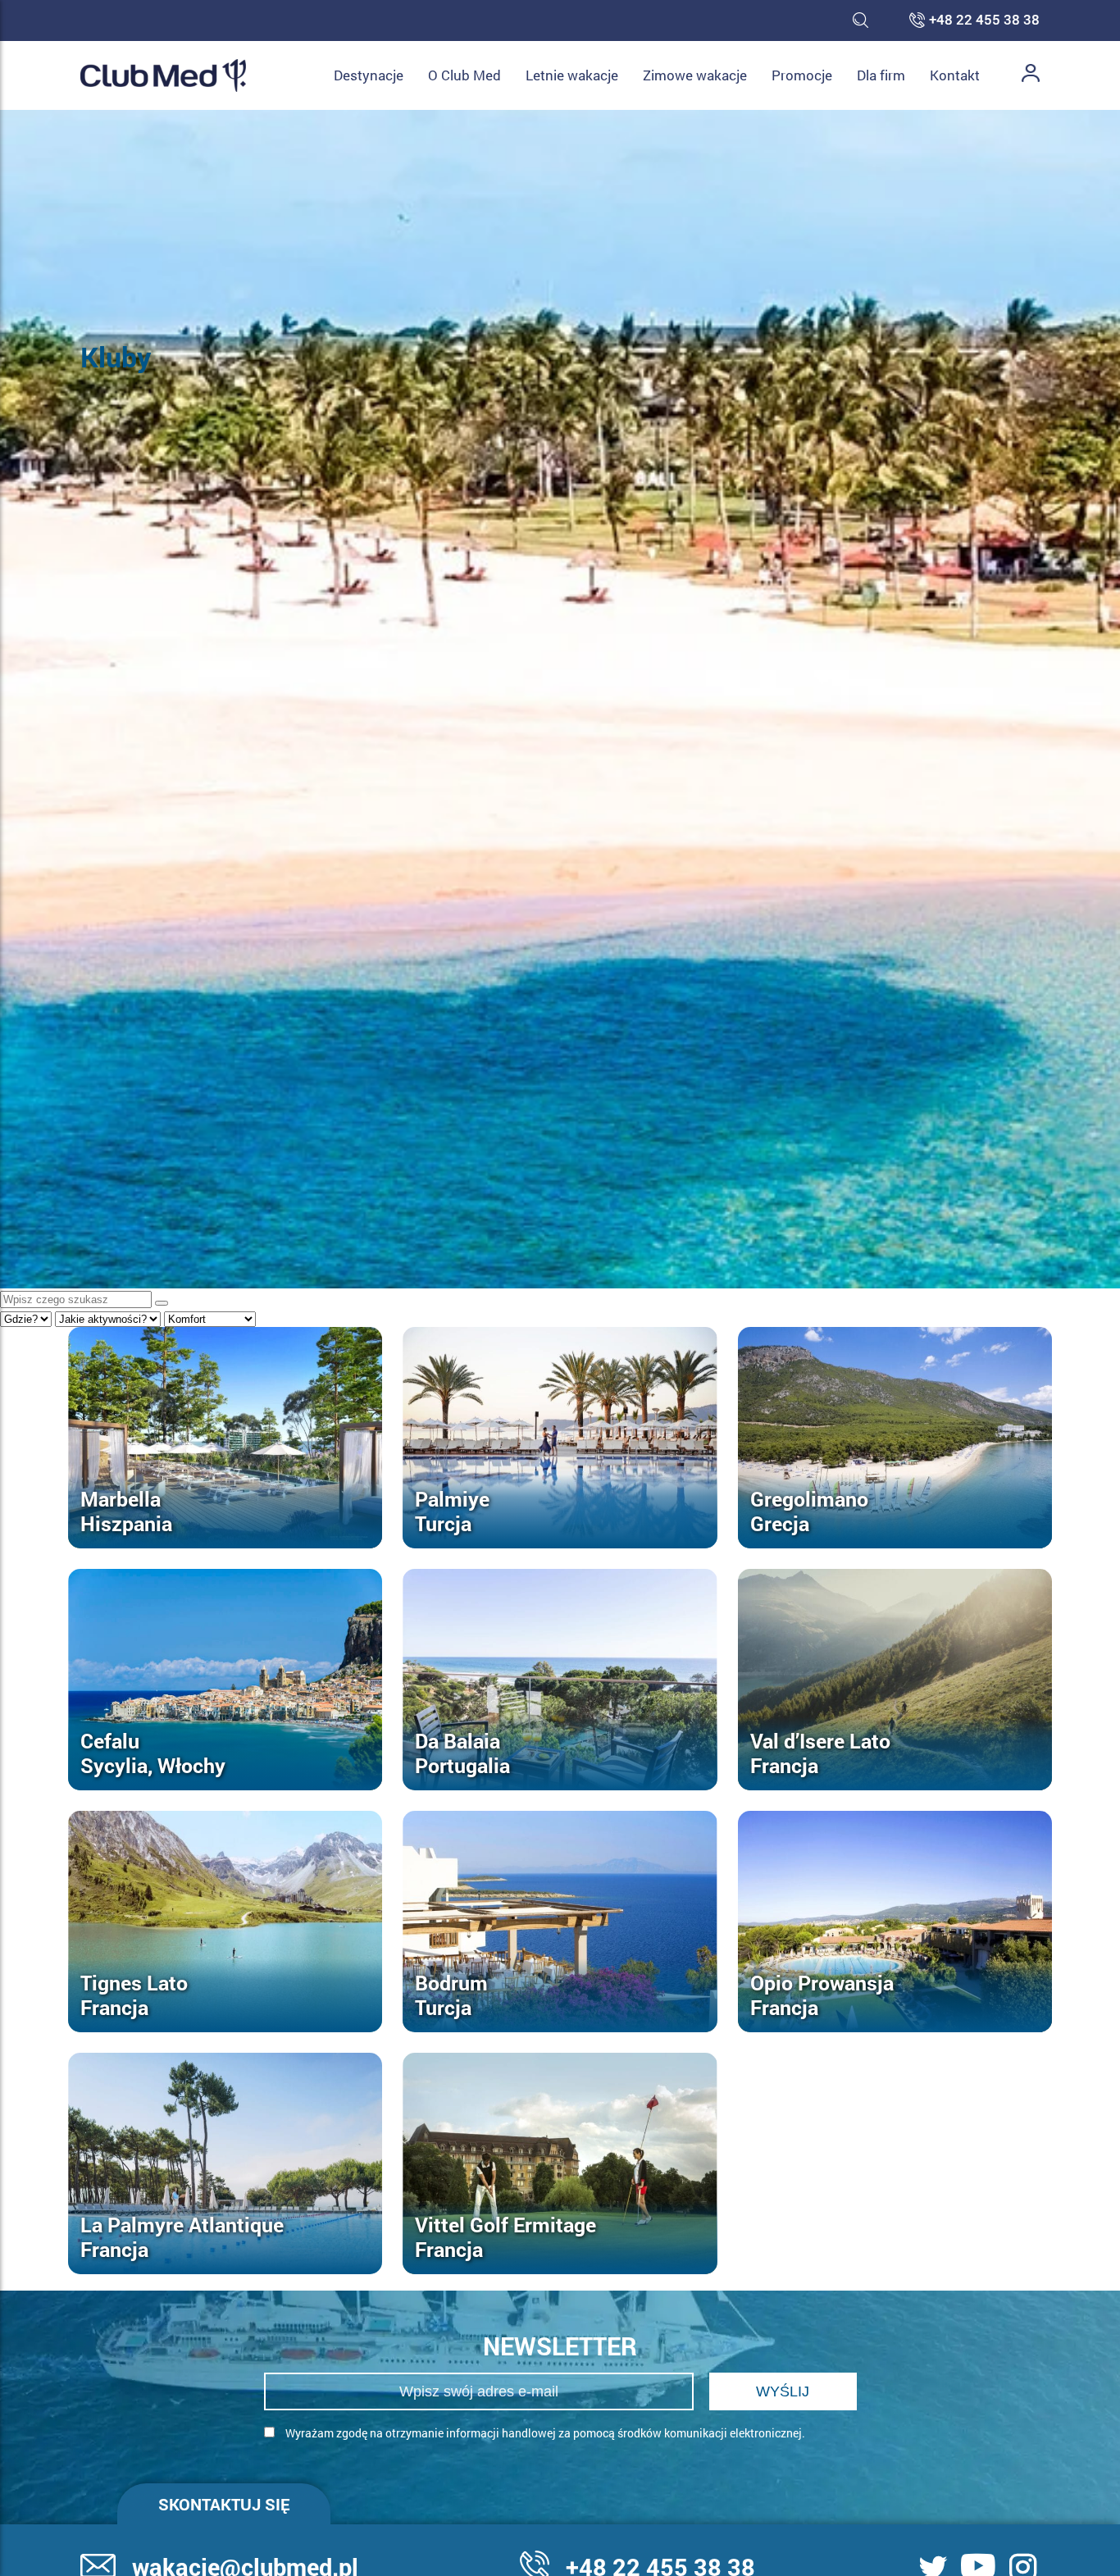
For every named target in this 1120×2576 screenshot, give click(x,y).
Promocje (802, 75)
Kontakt (955, 75)
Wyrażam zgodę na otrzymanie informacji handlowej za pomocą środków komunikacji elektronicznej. (544, 2433)
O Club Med (464, 75)
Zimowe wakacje (695, 75)
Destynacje (369, 75)
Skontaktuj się (224, 2504)
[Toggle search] (860, 21)
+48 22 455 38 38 (984, 21)
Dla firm (881, 75)
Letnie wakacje (572, 75)
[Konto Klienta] (1031, 75)
